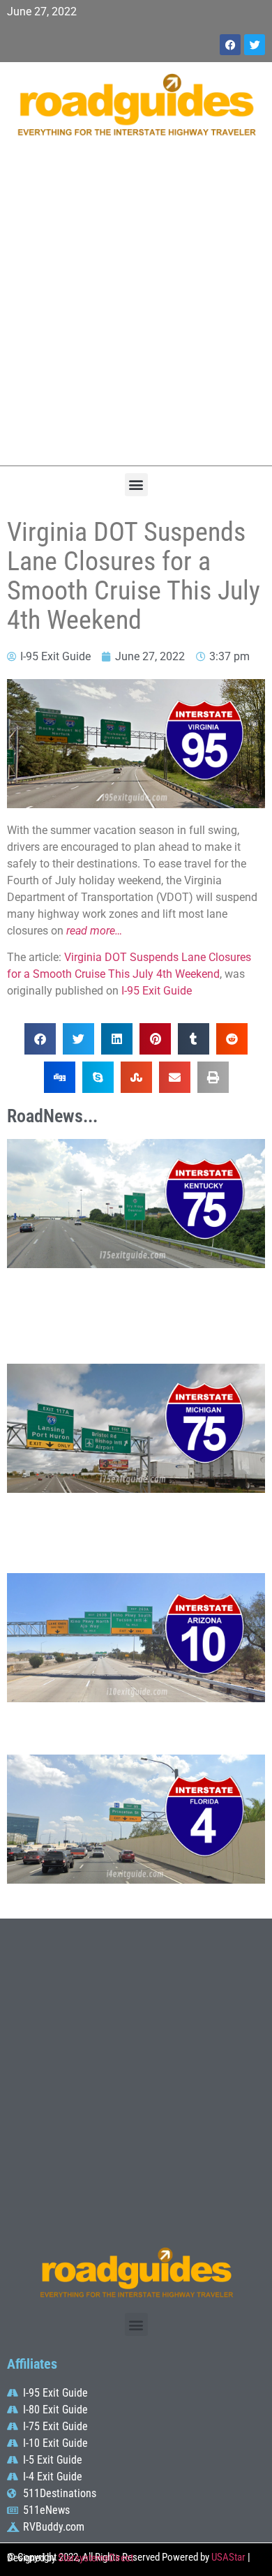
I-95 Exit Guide (157, 991)
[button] (136, 485)
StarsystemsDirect (96, 2558)
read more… (94, 931)
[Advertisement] (136, 308)
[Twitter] (255, 45)
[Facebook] (230, 45)
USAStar (228, 2557)
